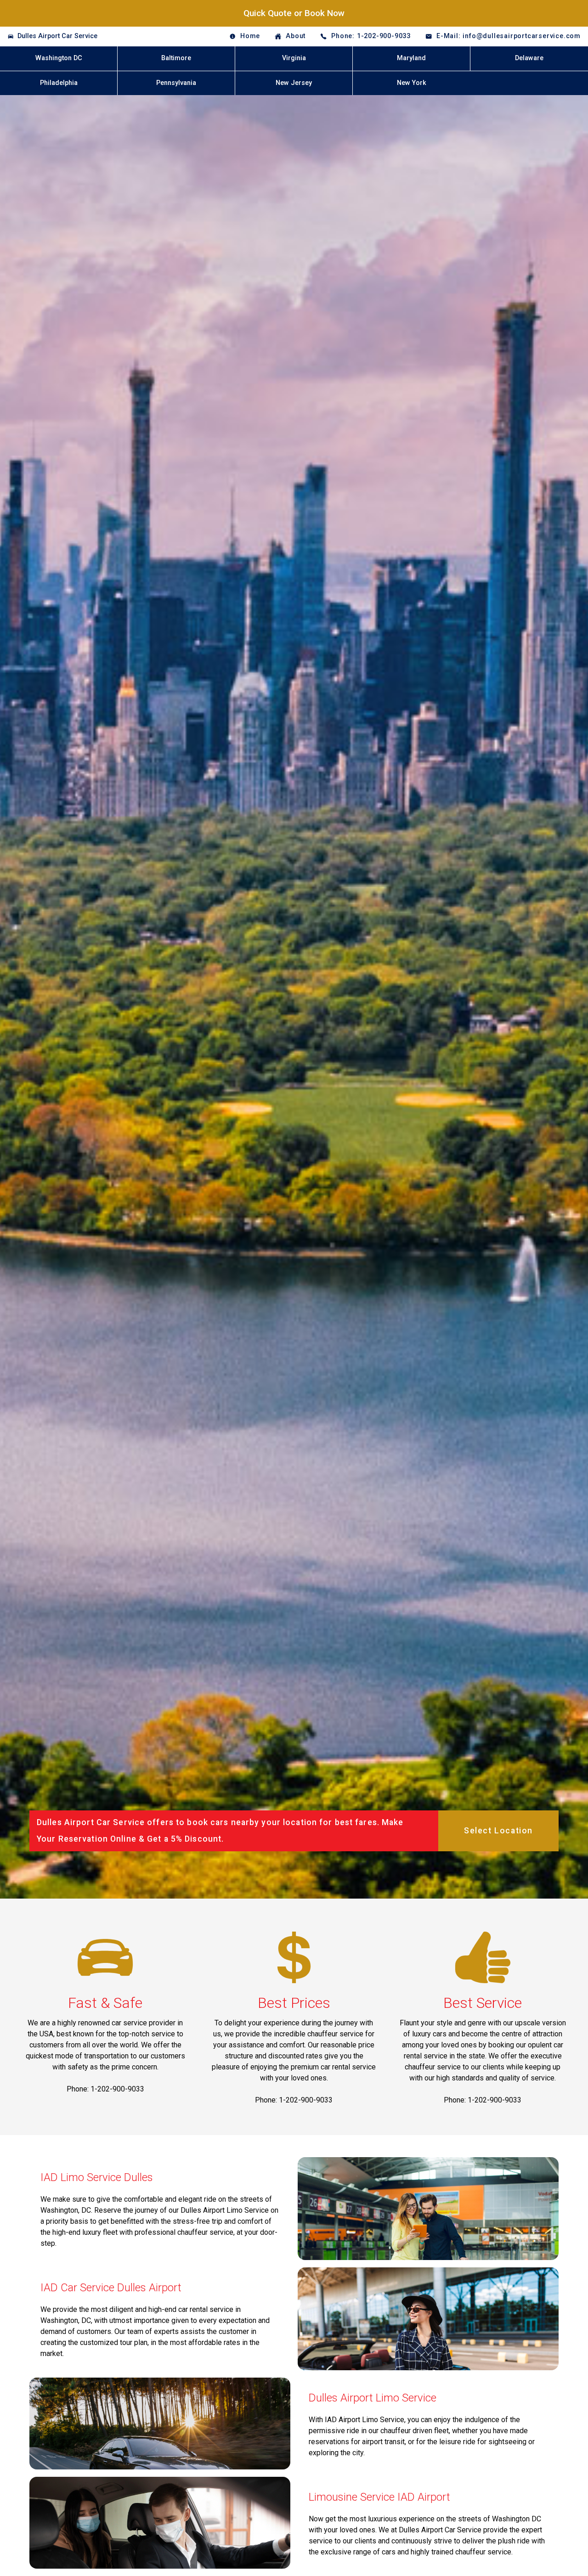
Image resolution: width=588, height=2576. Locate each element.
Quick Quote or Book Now (294, 13)
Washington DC (59, 58)
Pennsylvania (176, 83)
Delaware (529, 58)
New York (412, 83)
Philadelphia (59, 83)
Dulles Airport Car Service (57, 36)
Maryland (411, 58)
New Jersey (294, 83)
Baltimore (176, 58)
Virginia (294, 58)
